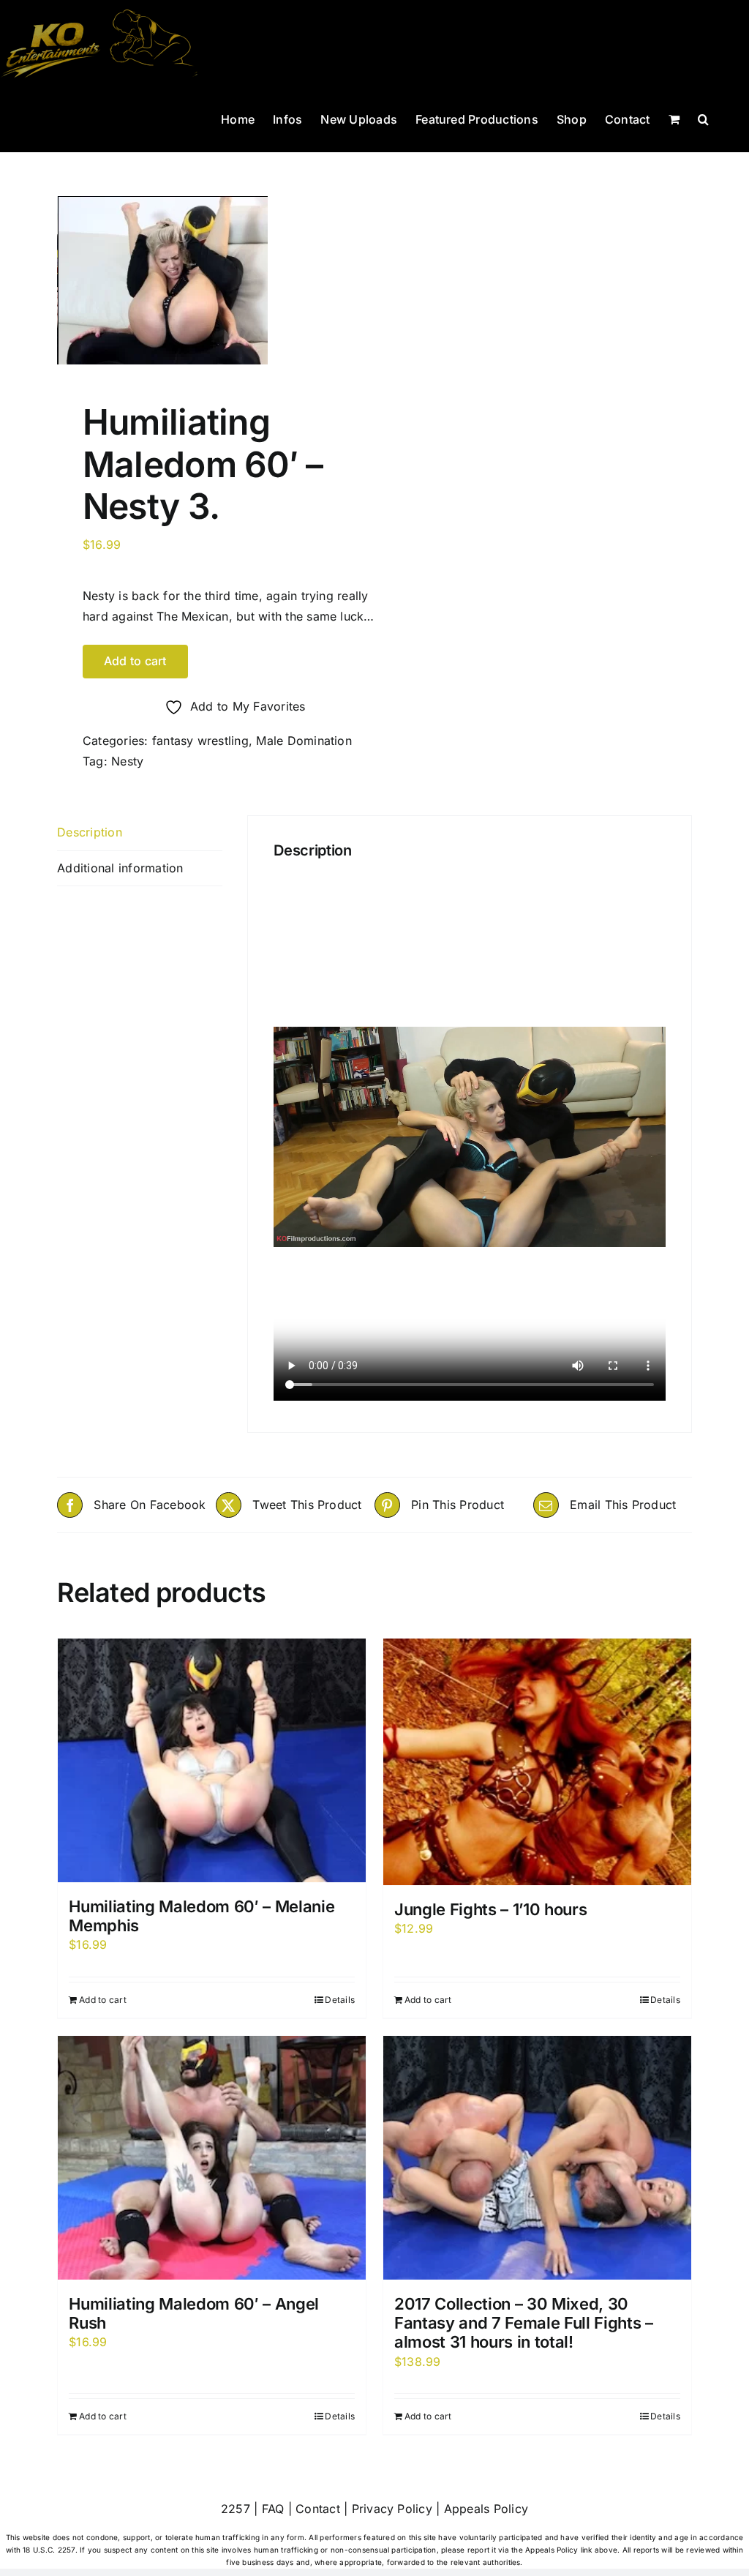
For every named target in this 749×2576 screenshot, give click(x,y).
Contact (318, 2509)
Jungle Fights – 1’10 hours (490, 1909)
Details (340, 2000)
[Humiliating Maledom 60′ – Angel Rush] (212, 2158)
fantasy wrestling (200, 741)
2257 (236, 2509)
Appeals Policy (486, 2509)
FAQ (273, 2509)
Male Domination (304, 741)
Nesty (127, 761)
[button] (703, 118)
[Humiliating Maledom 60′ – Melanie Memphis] (212, 1760)
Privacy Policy (392, 2509)
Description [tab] (90, 832)
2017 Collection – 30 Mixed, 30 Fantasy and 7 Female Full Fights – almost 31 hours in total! (524, 2323)
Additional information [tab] (120, 868)
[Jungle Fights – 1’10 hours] (537, 1762)
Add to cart (135, 661)
